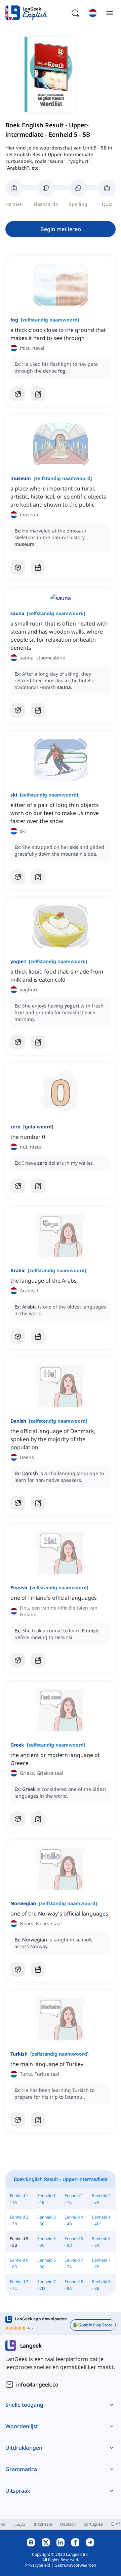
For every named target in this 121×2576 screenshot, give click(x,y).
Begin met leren (61, 229)
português (93, 2524)
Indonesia (43, 2524)
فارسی (19, 2524)
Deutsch (68, 2524)
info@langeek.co (37, 2385)
